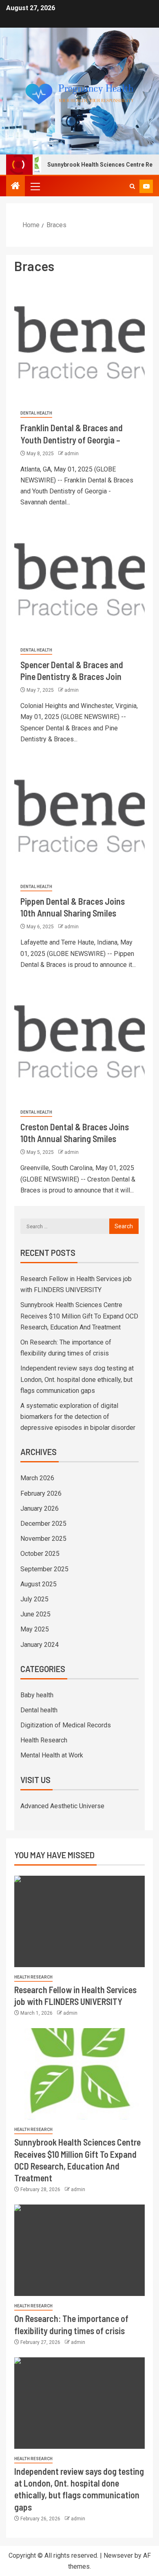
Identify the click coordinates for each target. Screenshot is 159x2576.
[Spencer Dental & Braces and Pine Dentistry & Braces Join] (79, 579)
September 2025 (44, 1569)
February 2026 (41, 1493)
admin (72, 454)
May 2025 (35, 1629)
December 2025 (43, 1524)
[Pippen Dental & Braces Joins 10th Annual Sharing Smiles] (79, 816)
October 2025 (40, 1554)
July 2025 (34, 1599)
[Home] (15, 187)
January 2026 (40, 1508)
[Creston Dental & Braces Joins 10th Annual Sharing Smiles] (79, 1041)
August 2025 (39, 1584)
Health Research (44, 1740)
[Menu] (35, 186)
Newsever (118, 2555)
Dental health (36, 413)
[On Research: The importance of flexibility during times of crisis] (79, 2250)
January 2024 (40, 1645)
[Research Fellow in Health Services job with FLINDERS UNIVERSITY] (79, 1921)
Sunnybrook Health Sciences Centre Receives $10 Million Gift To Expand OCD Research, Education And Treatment (79, 1316)
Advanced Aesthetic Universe (62, 1806)
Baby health (37, 1695)
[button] (35, 186)
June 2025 (35, 1614)
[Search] (132, 186)
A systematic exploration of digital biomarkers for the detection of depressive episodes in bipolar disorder (78, 1417)
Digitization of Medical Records (66, 1725)
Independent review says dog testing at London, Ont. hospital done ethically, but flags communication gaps (77, 1379)
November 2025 (43, 1539)
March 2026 (37, 1478)
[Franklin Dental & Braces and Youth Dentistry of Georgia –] (79, 342)
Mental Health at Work (52, 1755)
